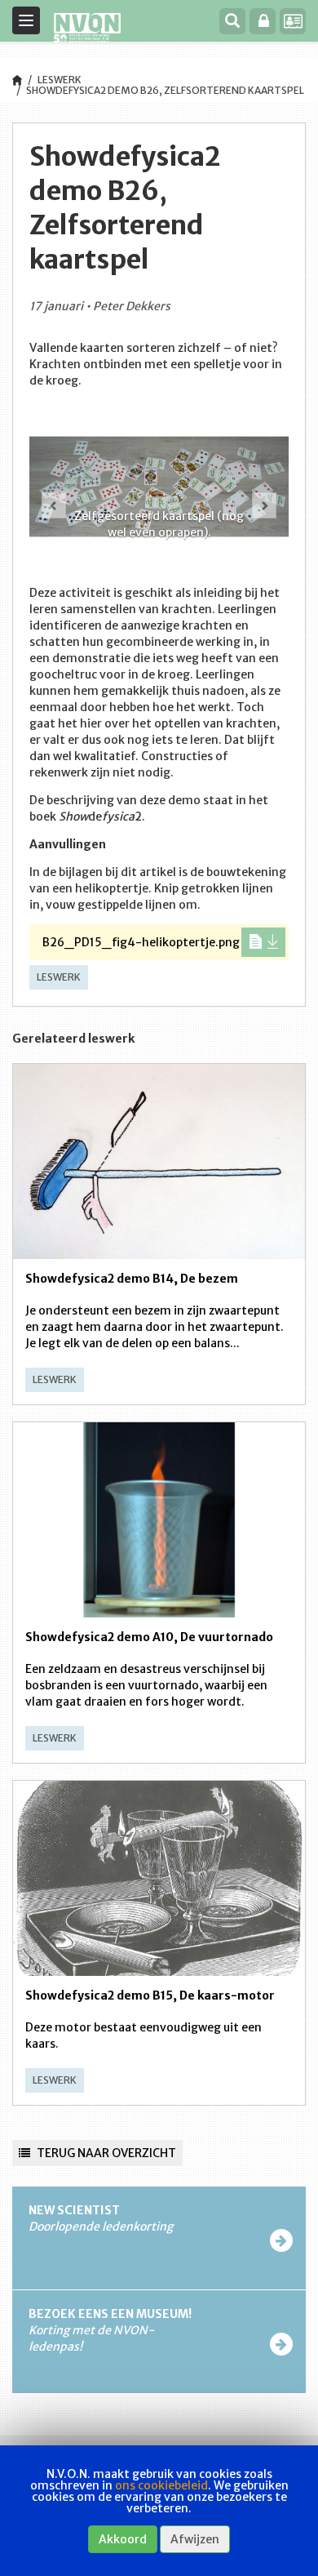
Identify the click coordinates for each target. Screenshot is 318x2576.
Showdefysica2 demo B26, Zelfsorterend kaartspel (165, 90)
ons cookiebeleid (161, 2485)
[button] (50, 492)
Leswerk (60, 80)
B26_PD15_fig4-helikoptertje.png (141, 942)
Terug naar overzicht (105, 2153)
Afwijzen (195, 2539)
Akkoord (123, 2539)
